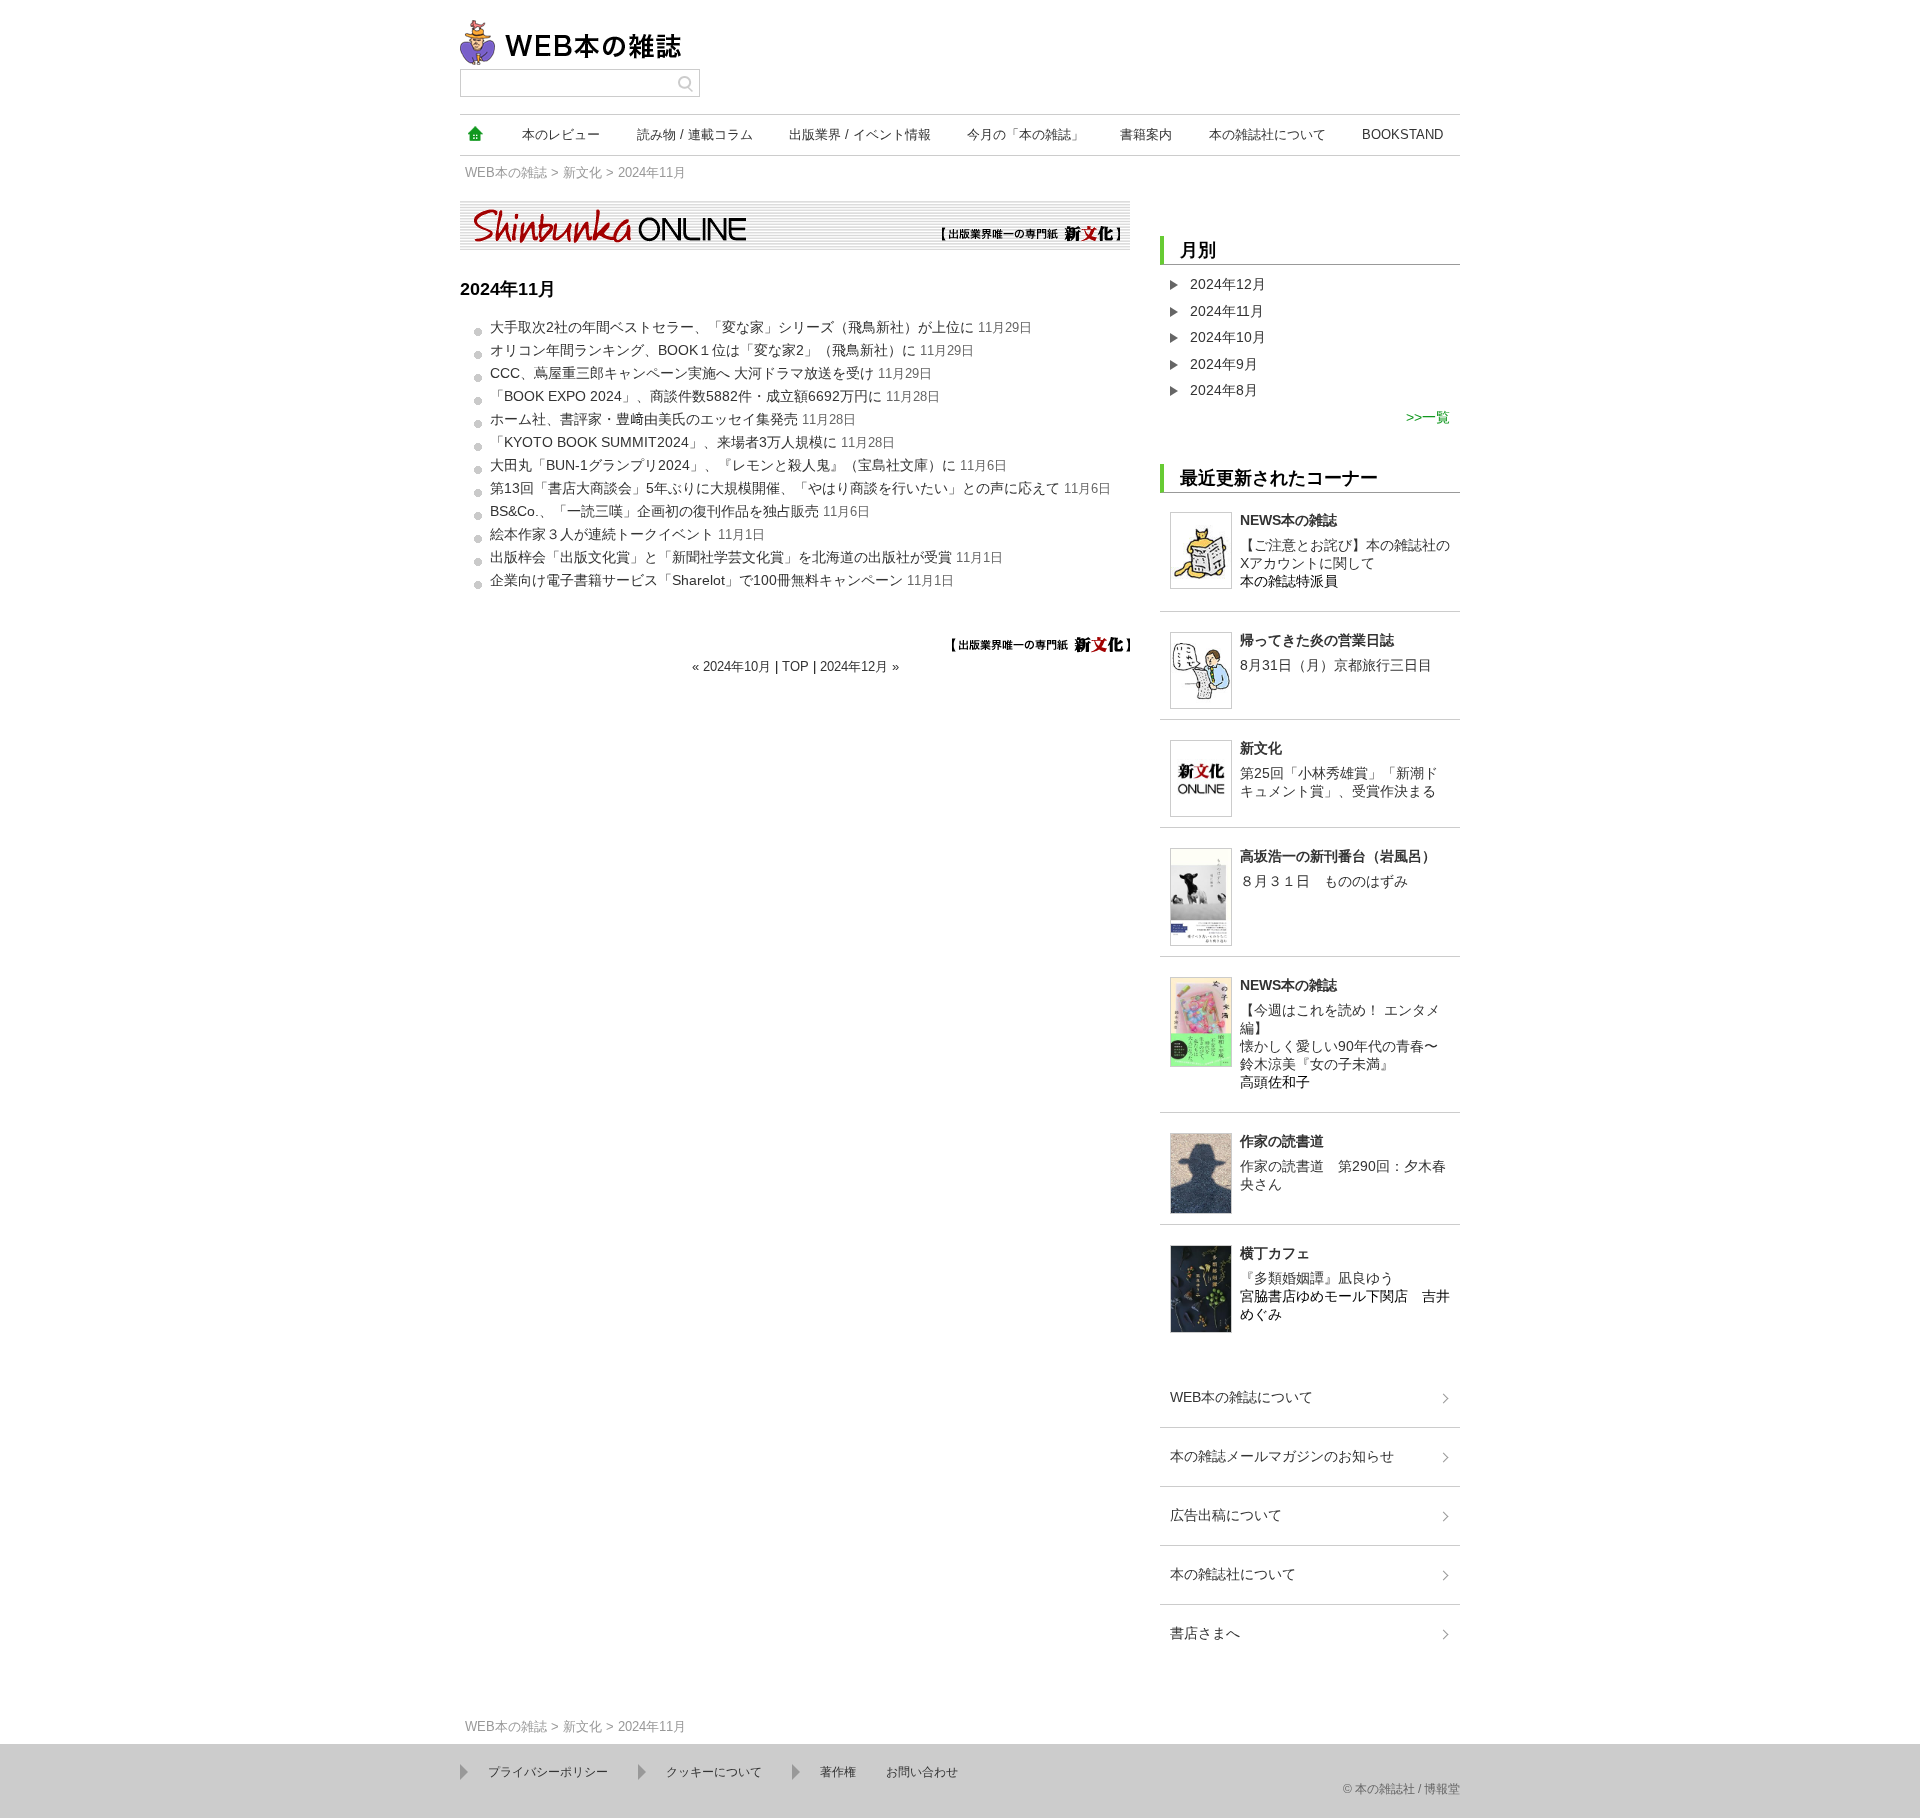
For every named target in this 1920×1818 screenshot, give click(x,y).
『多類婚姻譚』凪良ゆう (1317, 1278)
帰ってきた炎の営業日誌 (1317, 640)
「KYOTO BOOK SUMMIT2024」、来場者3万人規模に (663, 442)
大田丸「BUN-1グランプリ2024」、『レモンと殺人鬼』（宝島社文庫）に (723, 465)
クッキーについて (714, 1772)
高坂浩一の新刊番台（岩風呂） (1338, 856)
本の (561, 134)
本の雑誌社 (1267, 134)
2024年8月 (1224, 390)
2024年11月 (1227, 311)
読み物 (695, 134)
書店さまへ (1205, 1633)
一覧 (1436, 417)
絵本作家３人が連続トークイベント (602, 534)
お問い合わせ (922, 1772)
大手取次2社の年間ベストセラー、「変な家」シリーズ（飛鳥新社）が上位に (732, 327)
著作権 (838, 1772)
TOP (795, 666)
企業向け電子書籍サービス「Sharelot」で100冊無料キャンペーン (696, 580)
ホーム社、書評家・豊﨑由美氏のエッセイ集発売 (644, 419)
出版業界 (860, 134)
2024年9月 (1224, 364)
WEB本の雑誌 (506, 172)
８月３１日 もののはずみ (1324, 881)
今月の (1025, 134)
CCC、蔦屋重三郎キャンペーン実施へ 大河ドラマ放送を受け (682, 373)
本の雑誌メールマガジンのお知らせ (1282, 1456)
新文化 (582, 172)
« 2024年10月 (731, 666)
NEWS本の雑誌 (1288, 520)
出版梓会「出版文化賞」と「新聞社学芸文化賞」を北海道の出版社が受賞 (721, 557)
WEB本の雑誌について (1241, 1397)
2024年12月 (1228, 284)
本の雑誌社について (1233, 1574)
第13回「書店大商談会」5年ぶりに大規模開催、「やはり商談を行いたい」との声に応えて (775, 488)
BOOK (1402, 134)
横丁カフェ (1275, 1253)
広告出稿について (1226, 1515)
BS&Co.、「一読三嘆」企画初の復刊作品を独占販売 (654, 511)
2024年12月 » (859, 666)
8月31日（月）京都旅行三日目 (1336, 665)
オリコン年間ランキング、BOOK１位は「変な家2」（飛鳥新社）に (703, 350)
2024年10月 (1228, 337)
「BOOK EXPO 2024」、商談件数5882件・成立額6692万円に (686, 396)
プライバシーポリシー (548, 1772)
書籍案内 (1146, 134)
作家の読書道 (1282, 1141)
